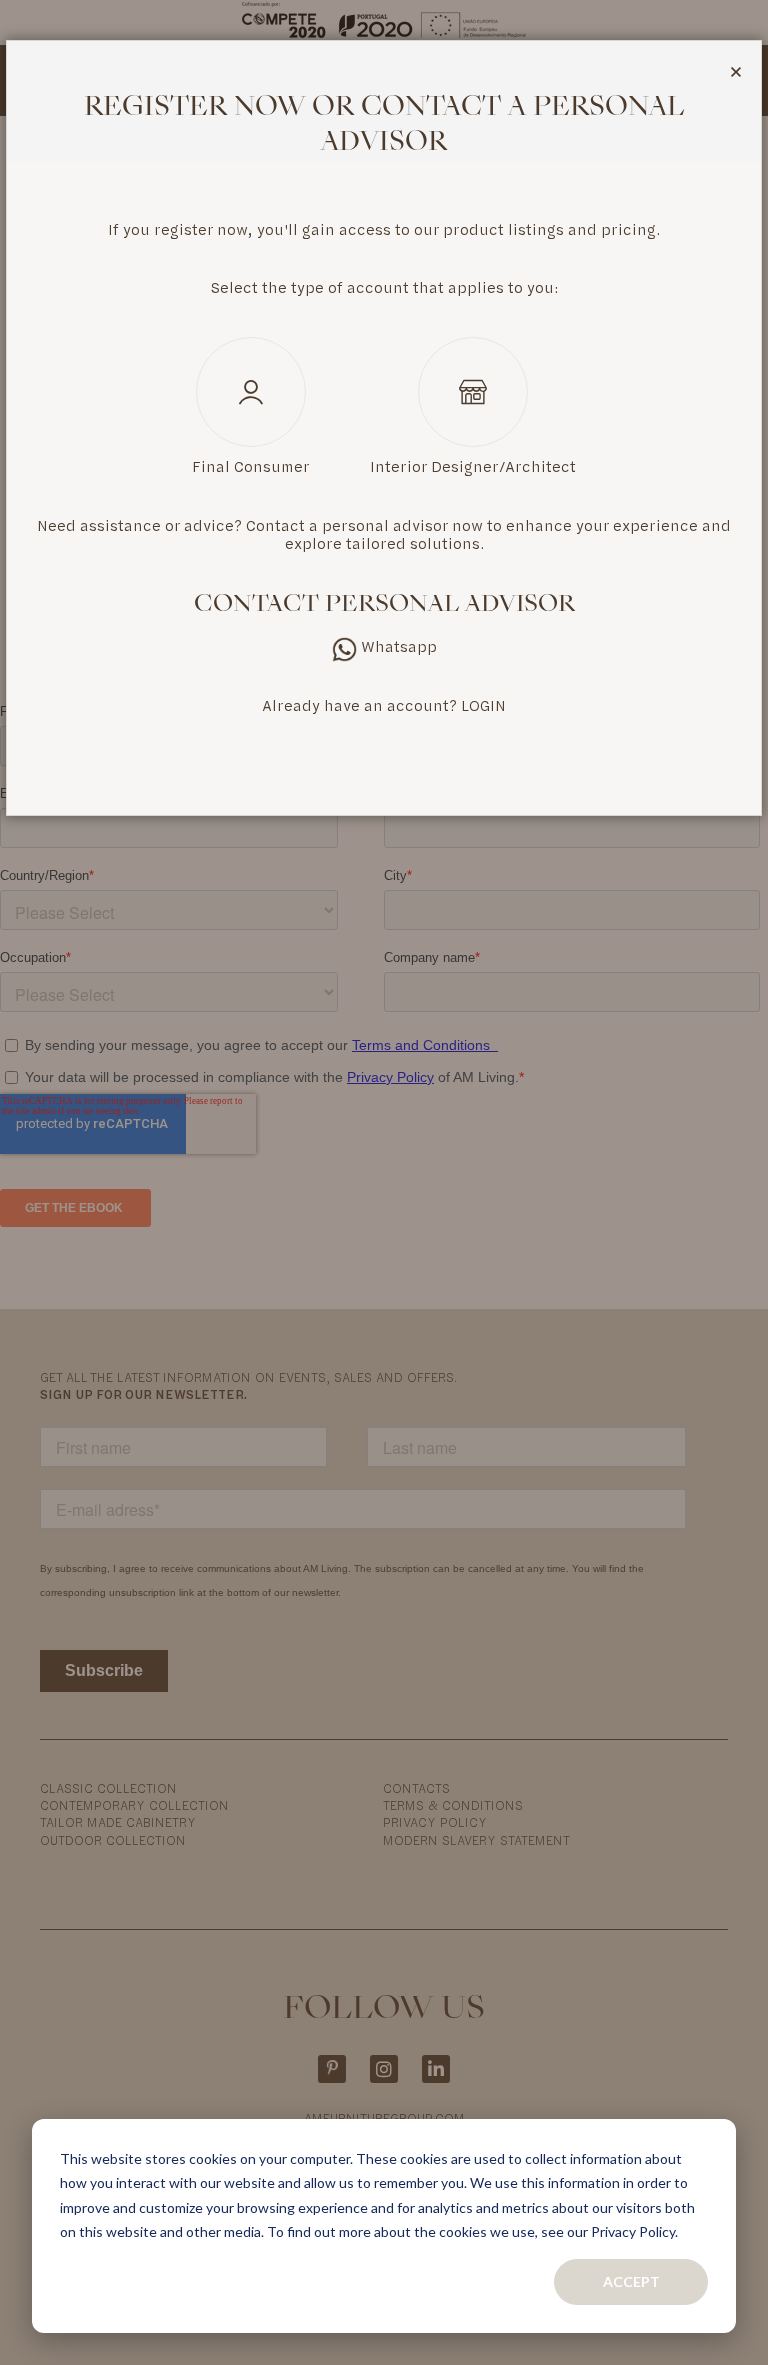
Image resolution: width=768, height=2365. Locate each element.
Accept (631, 2281)
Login (483, 706)
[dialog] (384, 1182)
